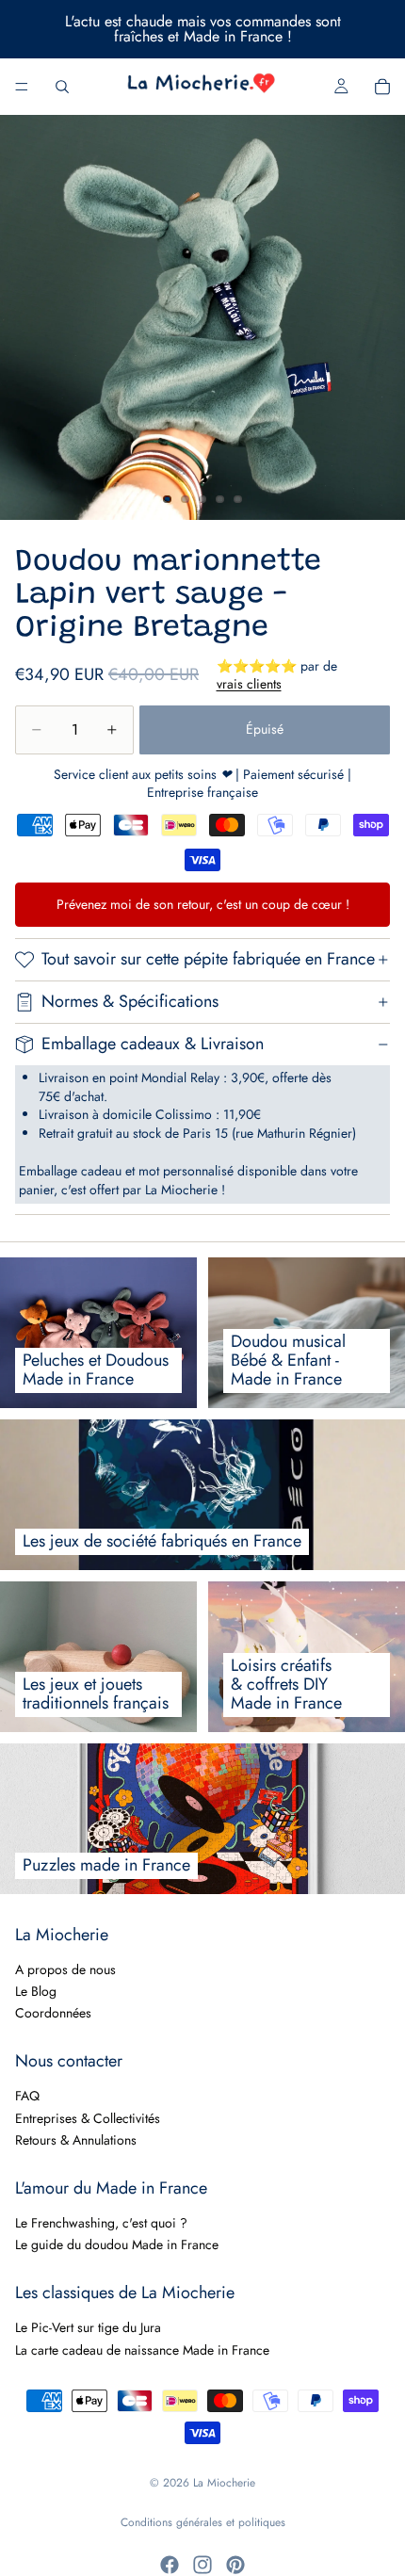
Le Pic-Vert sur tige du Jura (88, 2327)
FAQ (27, 2096)
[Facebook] (170, 2565)
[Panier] (382, 87)
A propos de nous (65, 1968)
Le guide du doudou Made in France (117, 2244)
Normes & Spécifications (130, 1001)
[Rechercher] (62, 87)
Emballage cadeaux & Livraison (153, 1044)
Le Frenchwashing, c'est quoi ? (101, 2223)
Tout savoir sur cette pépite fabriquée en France (208, 959)
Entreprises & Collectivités (88, 2117)
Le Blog (36, 1991)
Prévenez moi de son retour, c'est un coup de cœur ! (203, 904)
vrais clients (249, 684)
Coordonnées (53, 2013)
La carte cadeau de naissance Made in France (142, 2349)
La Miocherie (224, 2483)
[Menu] (22, 87)
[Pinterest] (235, 2565)
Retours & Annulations (76, 2140)
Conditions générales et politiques (203, 2522)
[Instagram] (202, 2565)
